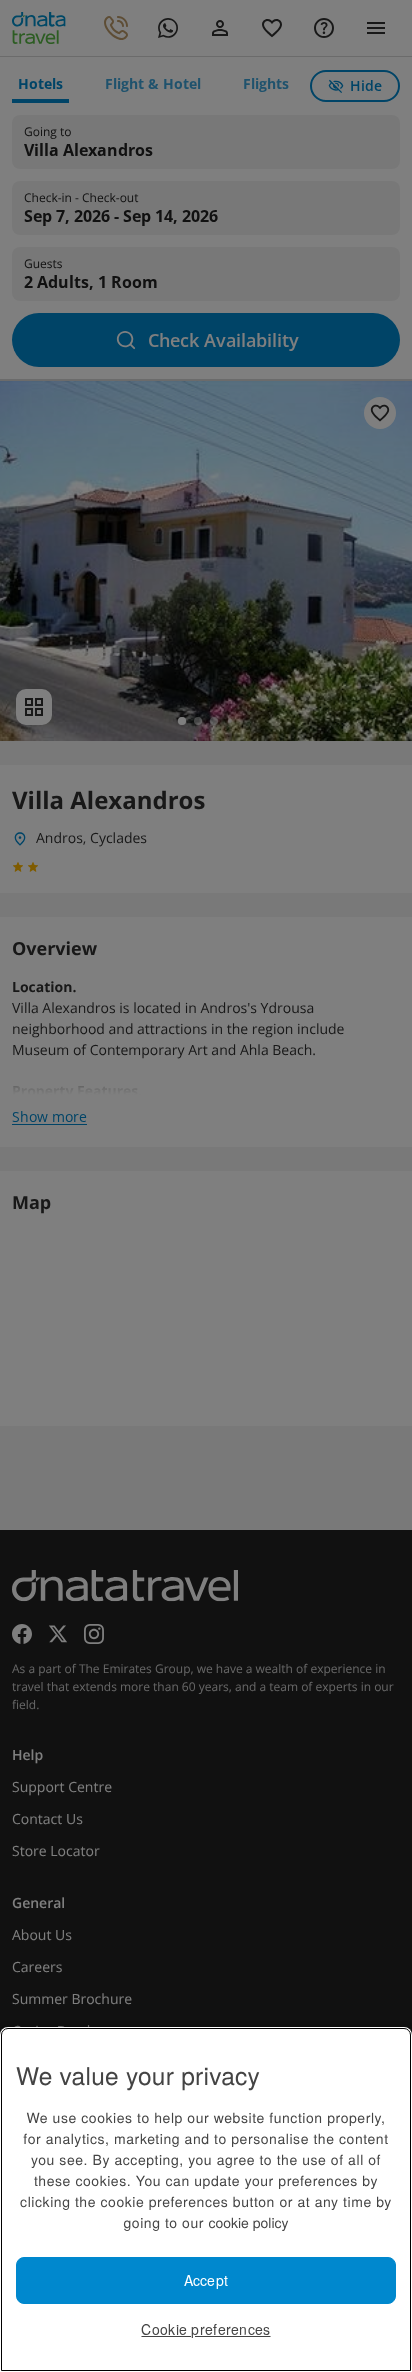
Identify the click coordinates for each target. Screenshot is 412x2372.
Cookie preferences (205, 2329)
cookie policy (248, 2222)
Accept (206, 2280)
